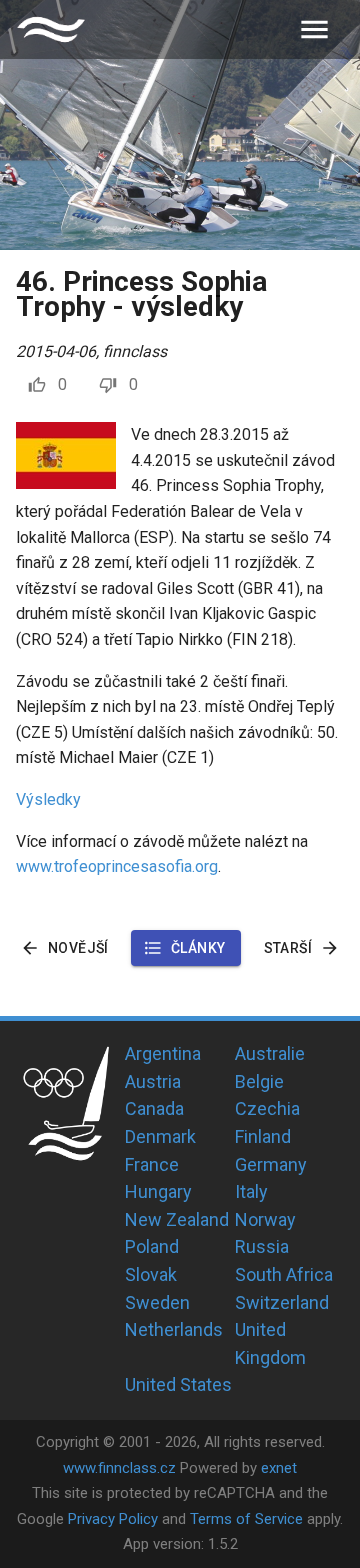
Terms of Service (246, 1519)
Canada (154, 1108)
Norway (265, 1219)
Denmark (160, 1136)
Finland (263, 1136)
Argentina (163, 1053)
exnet (279, 1468)
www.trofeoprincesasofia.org (117, 866)
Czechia (267, 1108)
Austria (153, 1081)
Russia (262, 1246)
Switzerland (282, 1302)
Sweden (157, 1302)
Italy (251, 1191)
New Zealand (177, 1219)
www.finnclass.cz (119, 1468)
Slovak (151, 1274)
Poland (152, 1246)
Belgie (259, 1081)
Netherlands (174, 1329)
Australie (270, 1053)
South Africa (284, 1274)
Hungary (158, 1191)
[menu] (314, 29)
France (152, 1164)
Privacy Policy (113, 1519)
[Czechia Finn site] (51, 29)
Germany (271, 1164)
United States (178, 1384)
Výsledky (48, 799)
